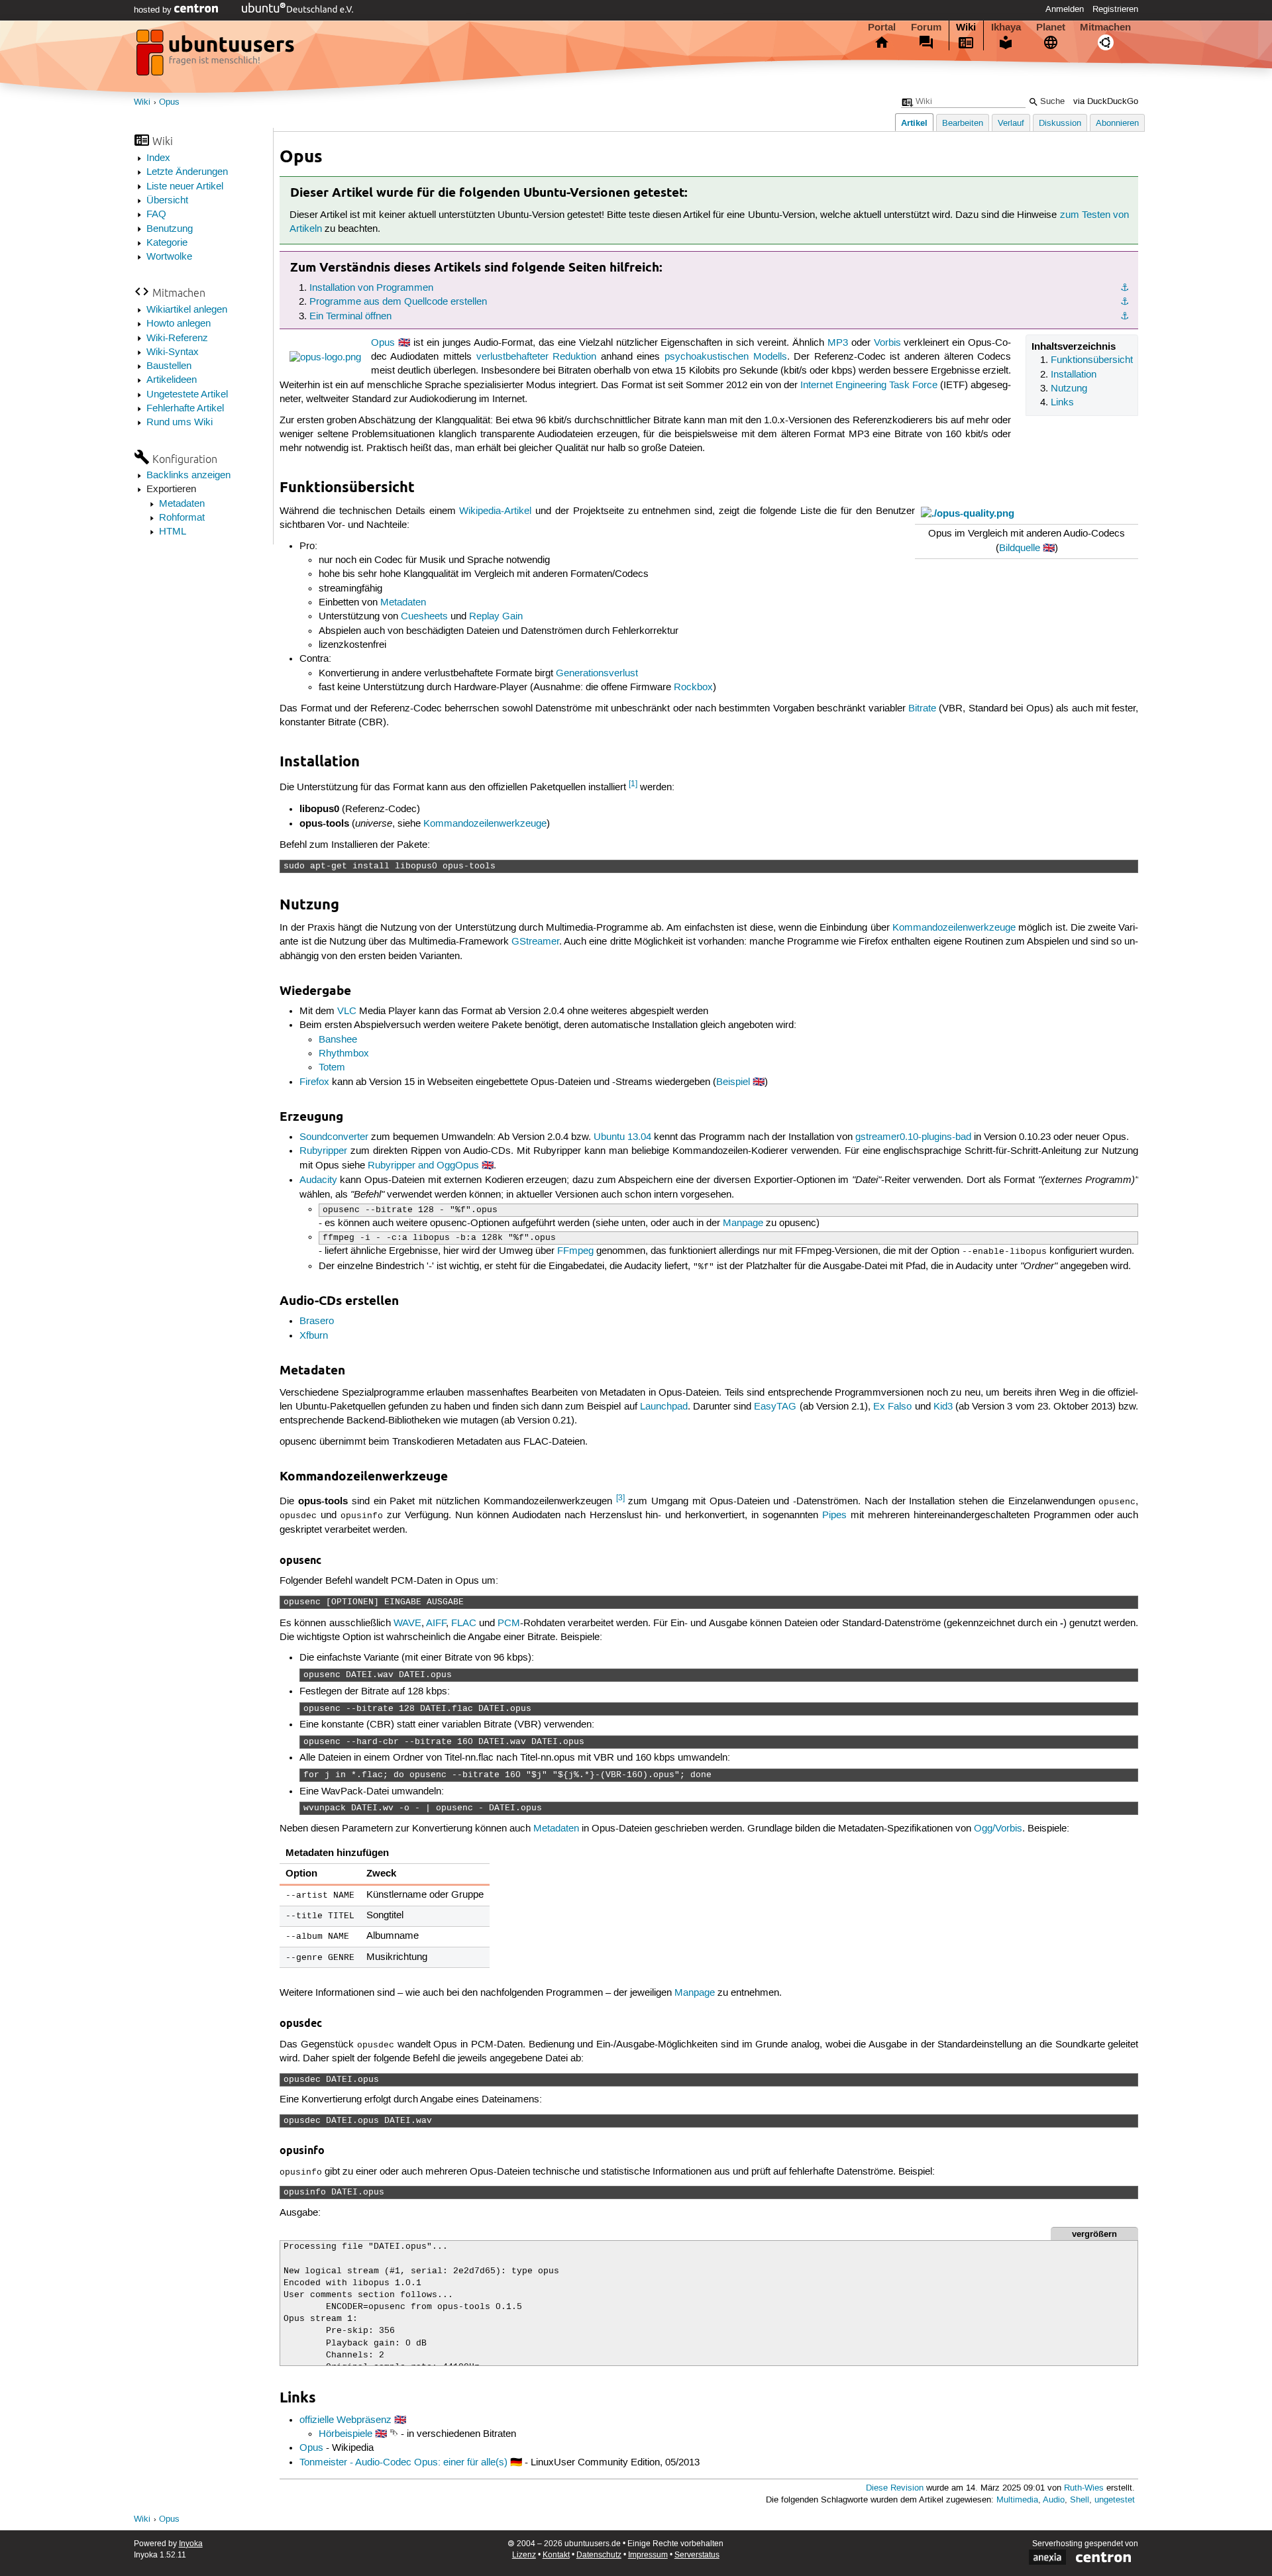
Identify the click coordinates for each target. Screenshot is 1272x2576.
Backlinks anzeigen (188, 476)
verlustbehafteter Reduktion (537, 357)
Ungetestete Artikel (187, 395)
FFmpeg (575, 1251)
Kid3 (943, 1407)
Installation (1074, 375)
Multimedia (1017, 2500)
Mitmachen (1105, 27)
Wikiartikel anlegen (187, 310)
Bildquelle (1020, 548)
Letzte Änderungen (187, 172)
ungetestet (1115, 2500)
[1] (633, 784)
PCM (509, 1623)
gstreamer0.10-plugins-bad (913, 1137)
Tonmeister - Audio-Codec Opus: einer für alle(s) (403, 2463)
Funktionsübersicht (1092, 360)
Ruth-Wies (1084, 2488)
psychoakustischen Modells (726, 357)
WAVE (407, 1623)
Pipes (834, 1516)
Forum (926, 27)
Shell (1080, 2500)
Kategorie (167, 243)
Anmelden (1065, 9)
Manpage (743, 1223)
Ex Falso (892, 1407)
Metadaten (182, 504)
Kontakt (556, 2555)
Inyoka (191, 2544)
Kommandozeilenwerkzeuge (485, 824)
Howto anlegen (179, 324)
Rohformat (182, 518)
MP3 (838, 343)
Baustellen (169, 366)
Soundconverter (334, 1137)
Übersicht (167, 201)
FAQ (156, 215)
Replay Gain (496, 617)
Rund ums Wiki (180, 423)
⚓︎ (1125, 288)
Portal (882, 27)
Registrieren (1115, 9)
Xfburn (314, 1336)
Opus (169, 102)
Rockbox (693, 688)
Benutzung (170, 229)
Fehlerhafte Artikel (185, 409)
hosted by (154, 10)
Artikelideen (172, 380)
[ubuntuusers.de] (217, 56)
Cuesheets (424, 617)
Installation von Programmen (371, 288)
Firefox (314, 1082)
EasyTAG (775, 1407)
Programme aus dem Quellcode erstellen (398, 302)
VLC (347, 1011)
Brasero (317, 1321)
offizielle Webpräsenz (345, 2420)
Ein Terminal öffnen (350, 317)
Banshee (338, 1040)
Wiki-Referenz (177, 338)
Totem (332, 1068)
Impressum (648, 2555)
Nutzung (1069, 389)
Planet (1051, 27)
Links (1062, 403)
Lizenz (524, 2555)
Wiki (966, 27)
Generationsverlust (597, 674)
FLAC (464, 1623)
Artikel (914, 123)
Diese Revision (895, 2488)
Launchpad (664, 1407)
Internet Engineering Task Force (869, 386)
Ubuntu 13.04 (622, 1137)
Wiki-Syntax (173, 352)
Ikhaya (1006, 27)
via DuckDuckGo (1106, 102)
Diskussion (1060, 124)
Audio (1054, 2500)
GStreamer (535, 942)
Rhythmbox (344, 1054)
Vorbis (887, 343)
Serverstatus (697, 2555)
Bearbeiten (963, 124)
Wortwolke (169, 257)
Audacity (318, 1180)
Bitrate (922, 709)
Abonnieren (1117, 124)
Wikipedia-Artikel (495, 511)
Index (158, 158)
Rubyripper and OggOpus (423, 1166)
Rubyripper (323, 1151)
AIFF (436, 1623)
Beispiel (733, 1082)
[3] (620, 1498)
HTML (173, 532)
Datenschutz (599, 2555)
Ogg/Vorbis (998, 1829)
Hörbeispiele (345, 2434)
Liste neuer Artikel (185, 187)
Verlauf (1011, 124)
